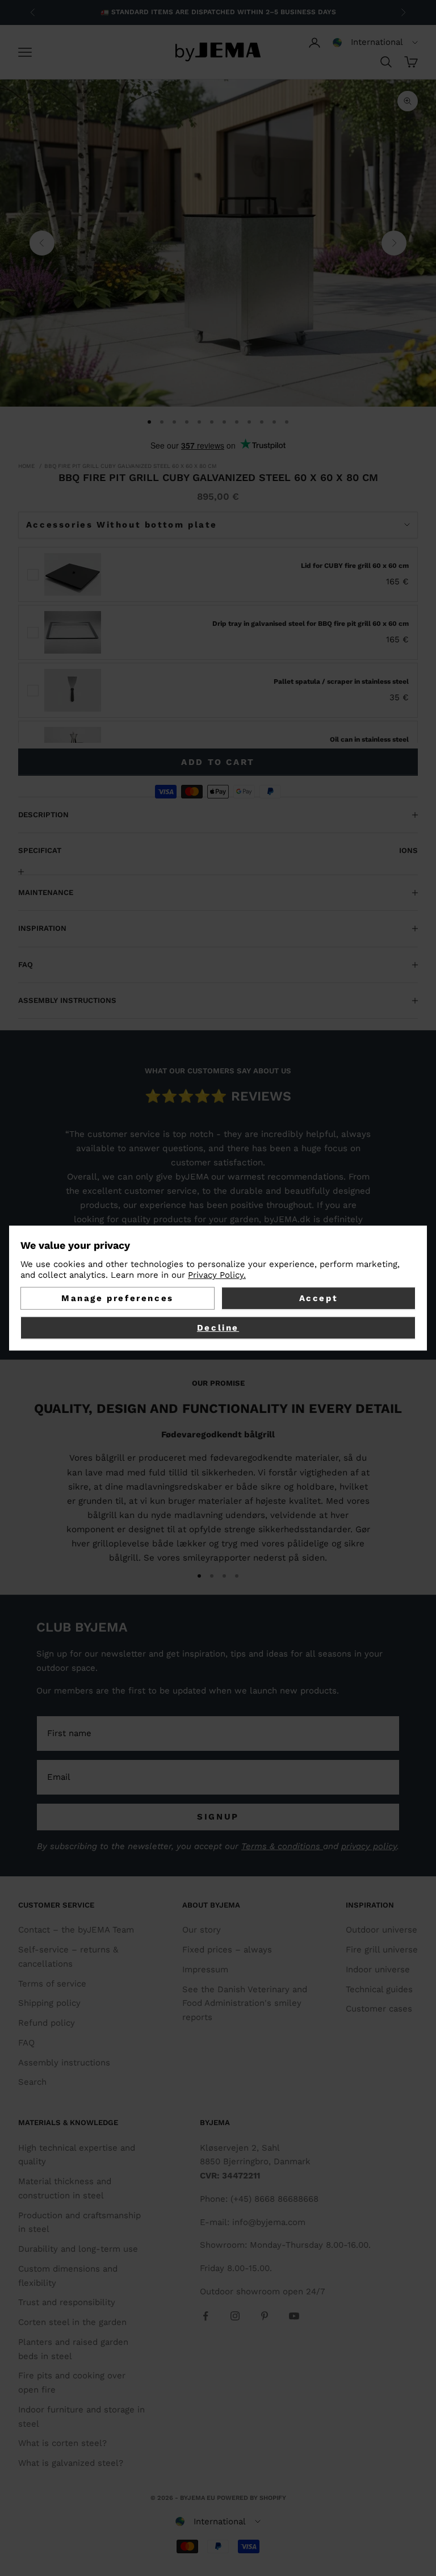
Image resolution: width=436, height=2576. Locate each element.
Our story (202, 1930)
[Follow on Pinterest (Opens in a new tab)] (265, 2316)
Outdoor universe (381, 1930)
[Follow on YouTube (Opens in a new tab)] (294, 2316)
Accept (319, 1298)
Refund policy (47, 2023)
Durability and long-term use (78, 2249)
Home (26, 466)
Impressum (205, 1969)
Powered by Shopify (251, 2498)
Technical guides (379, 1989)
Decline (218, 1328)
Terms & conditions (282, 1846)
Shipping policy (49, 2003)
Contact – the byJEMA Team (76, 1930)
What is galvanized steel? (71, 2463)
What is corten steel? (62, 2443)
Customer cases (379, 2009)
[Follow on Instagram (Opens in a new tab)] (235, 2316)
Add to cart (218, 762)
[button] (375, 43)
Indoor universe (378, 1969)
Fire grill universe (382, 1950)
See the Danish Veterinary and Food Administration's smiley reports (245, 2004)
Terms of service (52, 1984)
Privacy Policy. (217, 1275)
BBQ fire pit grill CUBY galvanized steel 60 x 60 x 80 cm (131, 466)
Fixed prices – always (227, 1950)
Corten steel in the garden (72, 2322)
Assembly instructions (64, 2063)
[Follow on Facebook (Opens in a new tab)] (206, 2316)
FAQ (26, 2043)
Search (32, 2082)
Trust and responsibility (67, 2302)
